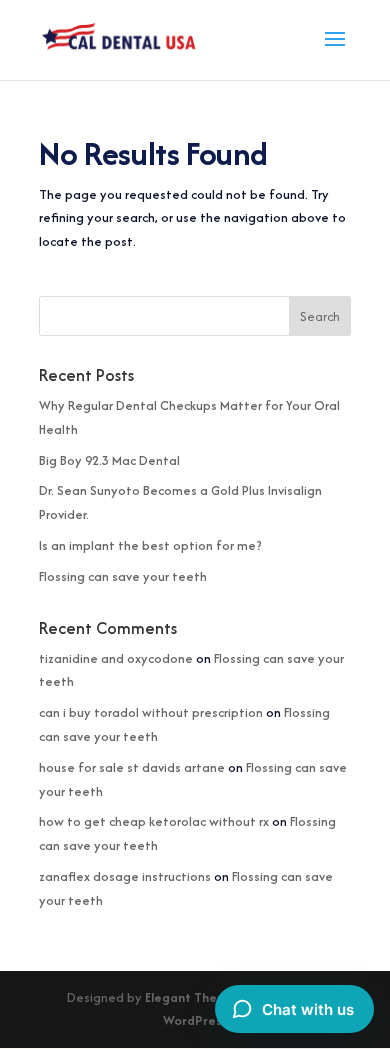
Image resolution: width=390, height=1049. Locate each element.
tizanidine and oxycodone (116, 658)
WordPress (195, 1020)
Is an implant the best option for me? (150, 545)
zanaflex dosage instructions (125, 876)
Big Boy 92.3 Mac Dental (109, 460)
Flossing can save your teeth (123, 576)
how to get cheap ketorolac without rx (154, 821)
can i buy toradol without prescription (151, 712)
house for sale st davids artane (132, 767)
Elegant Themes (193, 997)
